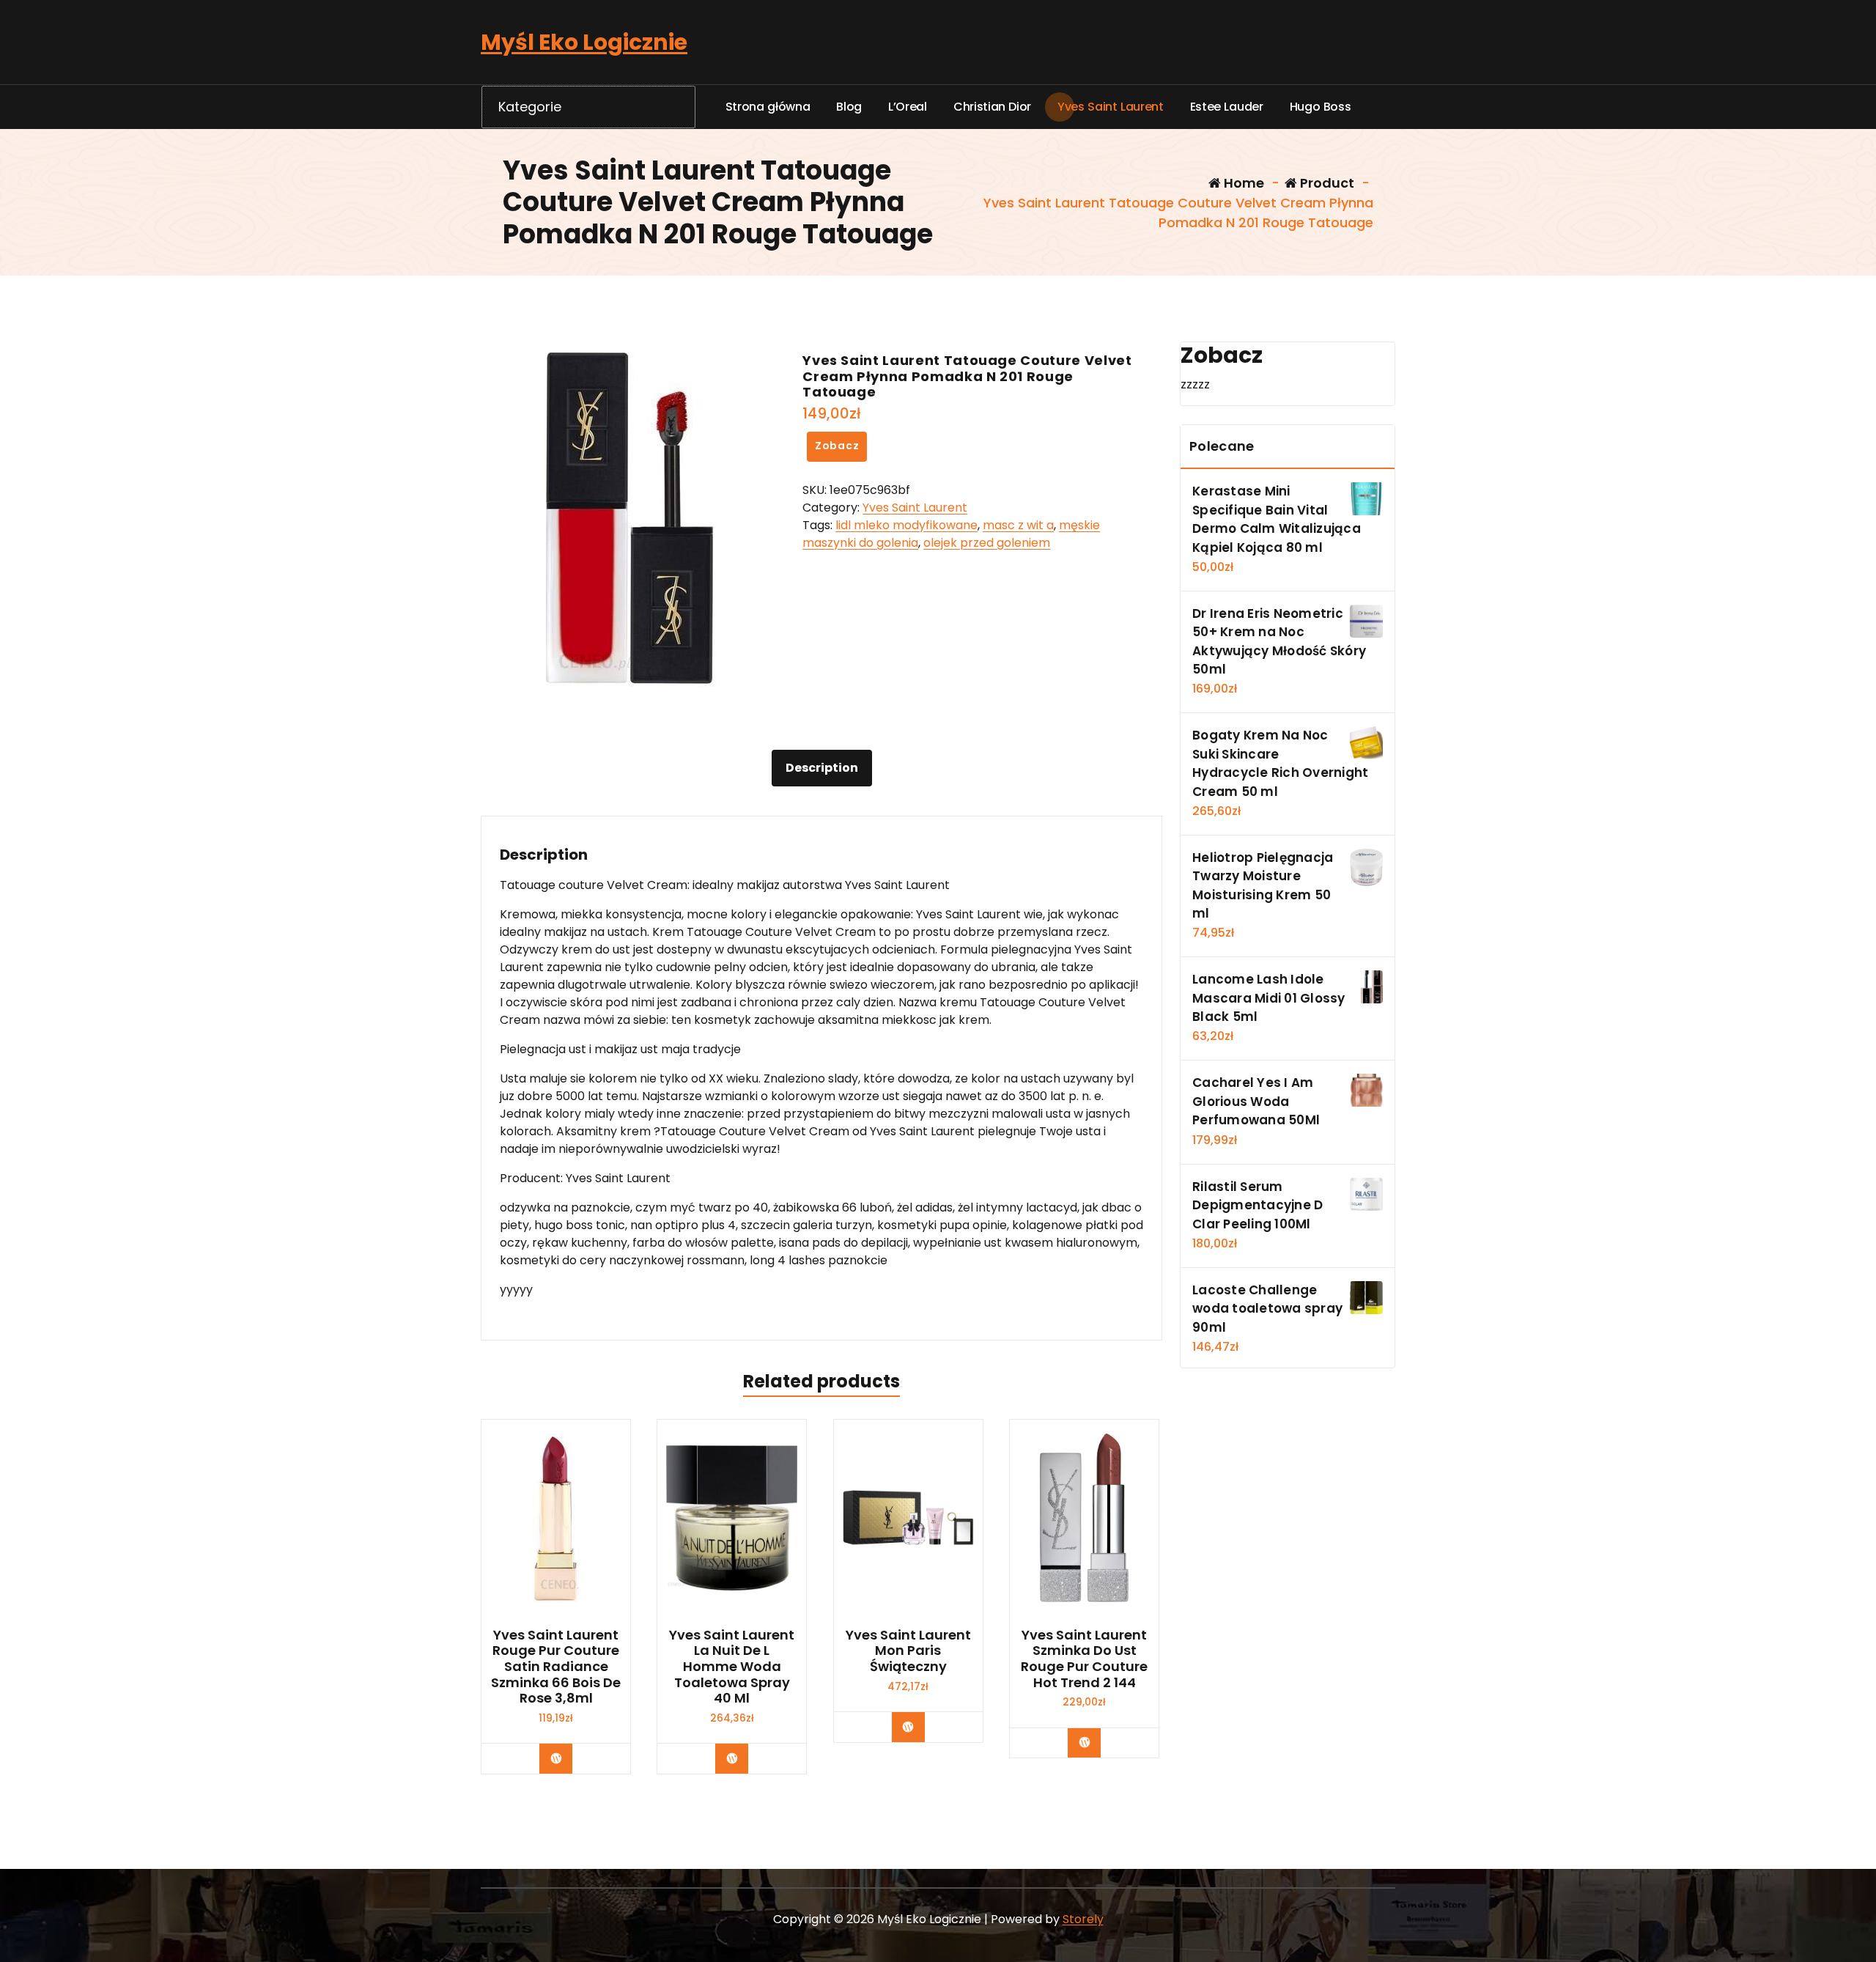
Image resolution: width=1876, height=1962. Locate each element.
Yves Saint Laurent (915, 508)
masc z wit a (1018, 525)
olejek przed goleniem (987, 543)
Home (1242, 183)
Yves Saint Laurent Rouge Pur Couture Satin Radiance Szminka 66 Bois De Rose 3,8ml (556, 1667)
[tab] (822, 768)
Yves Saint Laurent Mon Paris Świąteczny (908, 1651)
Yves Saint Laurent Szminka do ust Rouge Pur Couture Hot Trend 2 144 (1084, 1659)
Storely (1083, 1919)
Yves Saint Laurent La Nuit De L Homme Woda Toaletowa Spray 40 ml (732, 1667)
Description (822, 768)
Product (1326, 183)
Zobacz (837, 446)
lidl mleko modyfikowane (906, 525)
